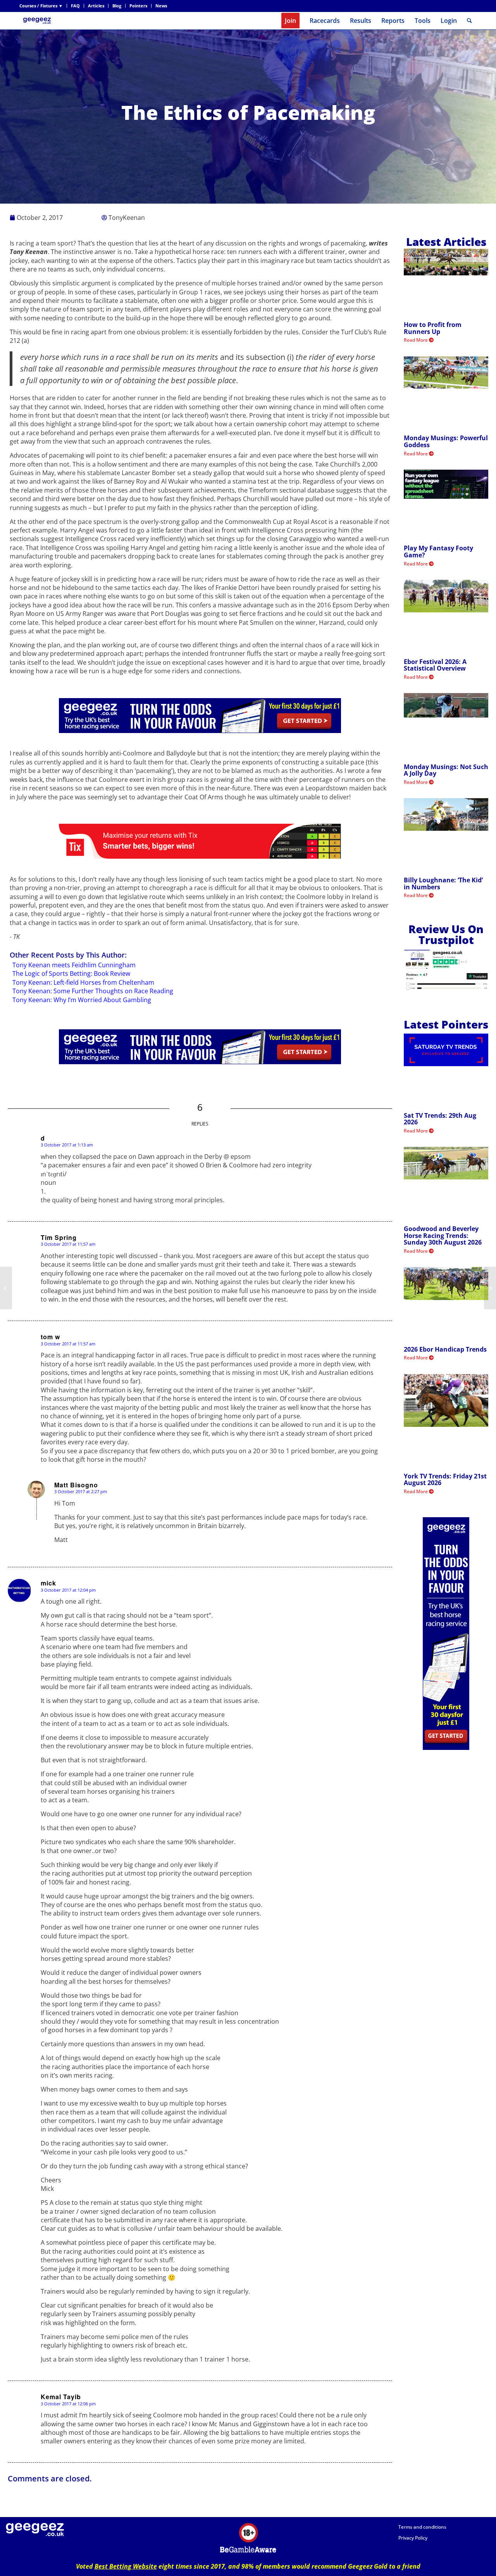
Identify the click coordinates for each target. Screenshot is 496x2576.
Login (449, 21)
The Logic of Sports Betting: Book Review (71, 973)
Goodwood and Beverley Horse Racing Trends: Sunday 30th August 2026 (443, 1235)
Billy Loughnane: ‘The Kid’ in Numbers (443, 883)
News (161, 6)
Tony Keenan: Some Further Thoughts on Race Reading (93, 991)
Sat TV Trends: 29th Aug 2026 (440, 1119)
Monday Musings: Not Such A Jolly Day (446, 770)
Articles (96, 6)
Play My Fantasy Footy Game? (438, 552)
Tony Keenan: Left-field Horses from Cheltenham (83, 982)
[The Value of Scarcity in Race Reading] (6, 1288)
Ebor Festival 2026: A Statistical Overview (435, 665)
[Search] (469, 21)
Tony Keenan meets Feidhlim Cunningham (74, 965)
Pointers (138, 6)
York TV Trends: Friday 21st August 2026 (445, 1480)
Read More (416, 340)
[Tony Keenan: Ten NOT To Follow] (490, 1288)
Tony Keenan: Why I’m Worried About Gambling (82, 1000)
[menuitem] (43, 6)
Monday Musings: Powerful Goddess (446, 441)
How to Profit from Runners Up (433, 328)
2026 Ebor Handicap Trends (445, 1349)
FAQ (75, 6)
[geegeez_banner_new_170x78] (38, 21)
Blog (117, 6)
